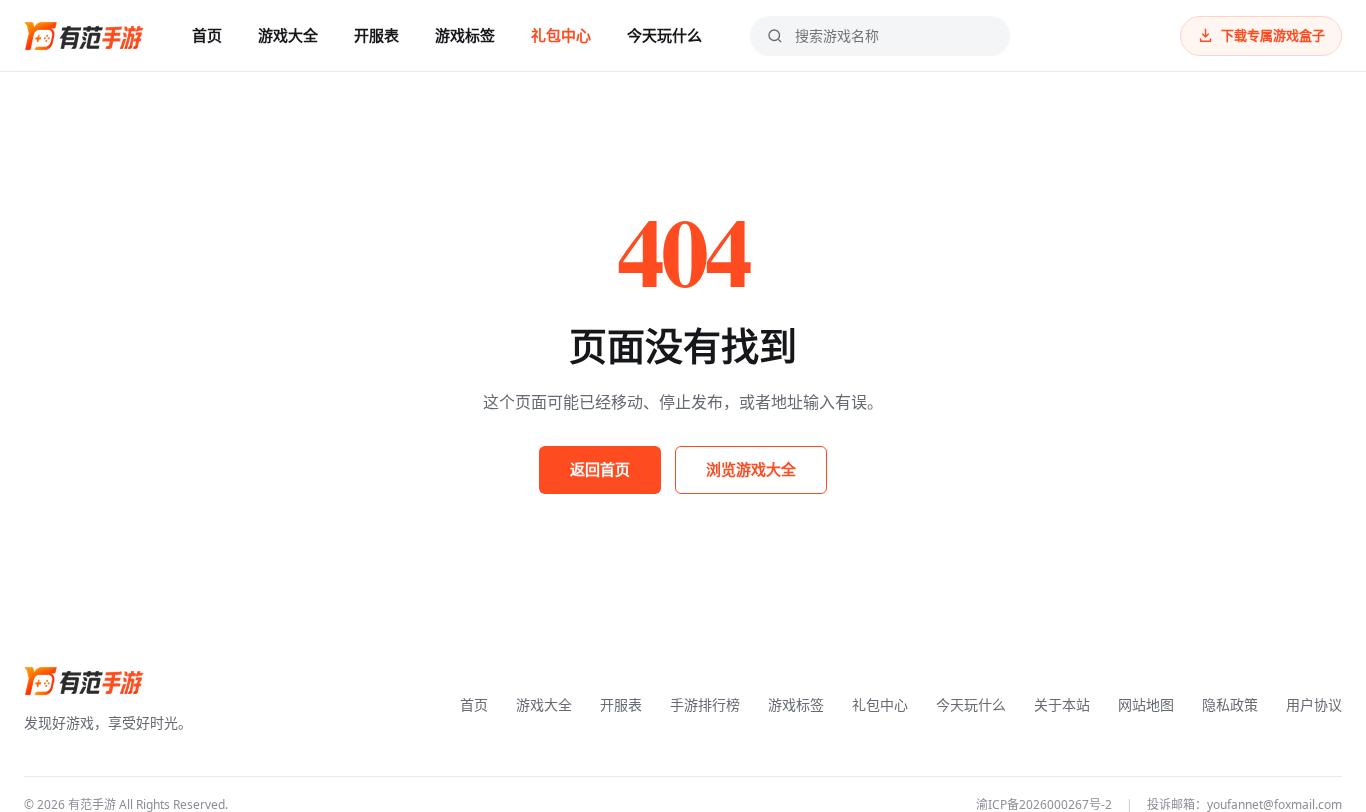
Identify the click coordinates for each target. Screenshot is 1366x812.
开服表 (376, 35)
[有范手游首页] (84, 36)
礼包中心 (561, 35)
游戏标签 (465, 35)
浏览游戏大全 (751, 469)
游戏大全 (288, 35)
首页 (207, 35)
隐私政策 (1230, 704)
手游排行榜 (705, 704)
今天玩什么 (664, 35)
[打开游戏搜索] (775, 36)
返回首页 (600, 469)
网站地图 (1146, 704)
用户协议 (1314, 704)
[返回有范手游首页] (84, 681)
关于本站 (1062, 704)
